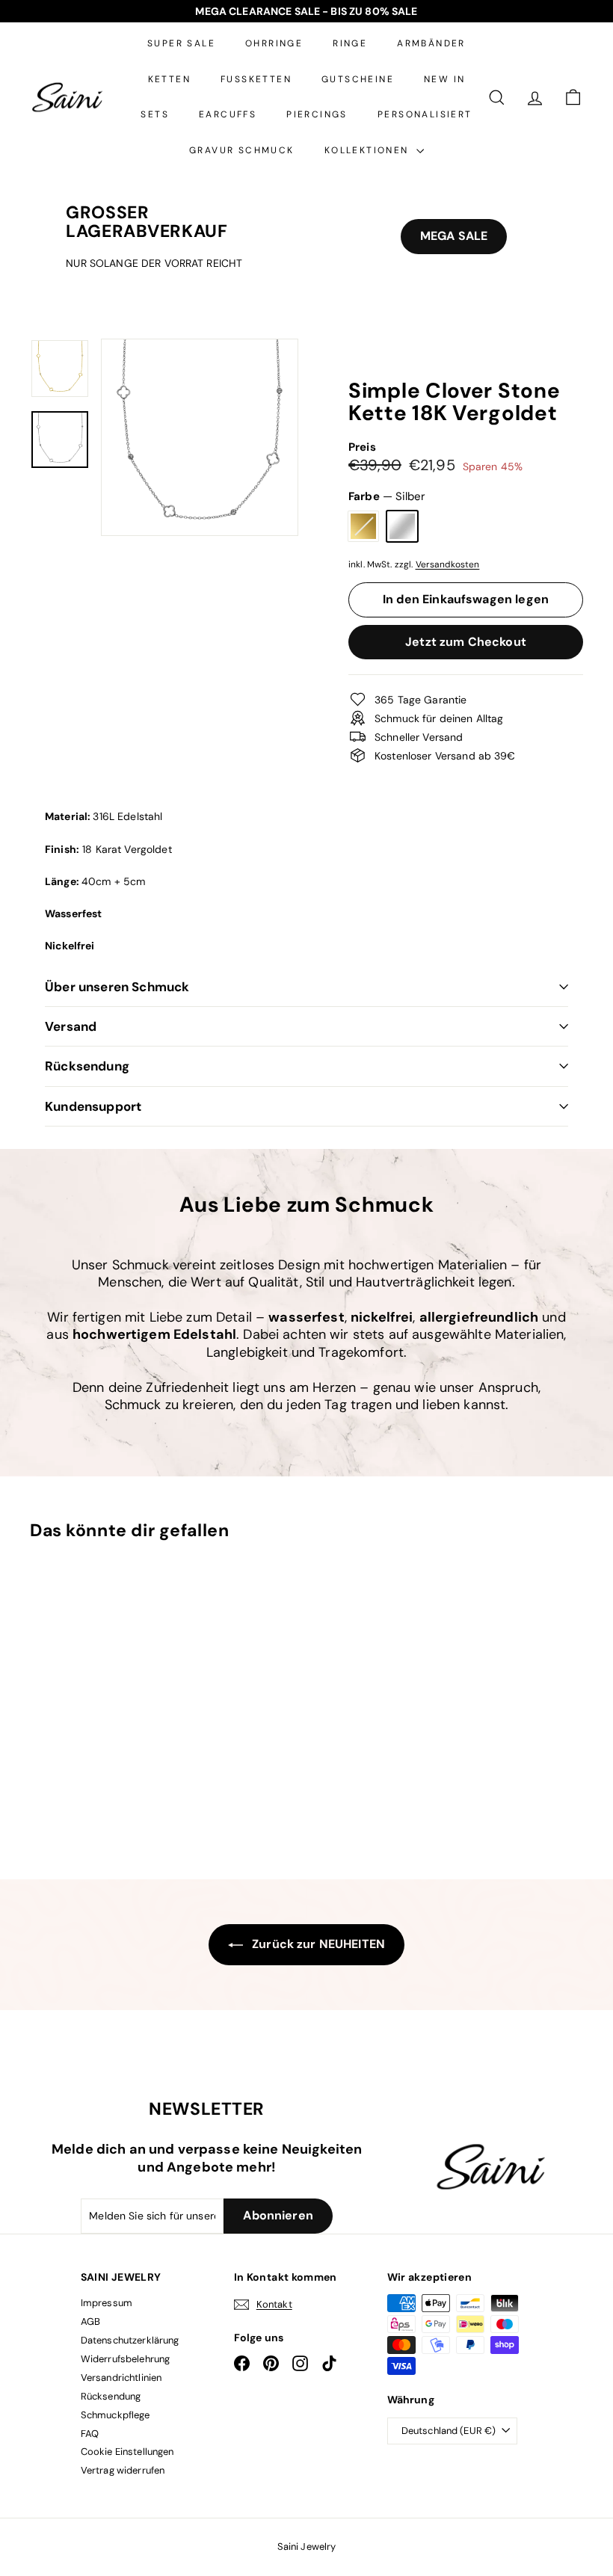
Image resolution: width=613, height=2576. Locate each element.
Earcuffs (228, 114)
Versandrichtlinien (121, 2378)
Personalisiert (425, 114)
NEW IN (444, 79)
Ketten (169, 79)
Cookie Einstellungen (127, 2452)
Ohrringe (274, 43)
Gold (363, 526)
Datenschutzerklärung (130, 2340)
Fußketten (256, 79)
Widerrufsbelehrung (126, 2359)
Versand (71, 1026)
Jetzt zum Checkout (466, 642)
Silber (402, 526)
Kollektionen (369, 150)
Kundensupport (93, 1106)
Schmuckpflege (115, 2415)
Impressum (107, 2303)
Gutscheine (358, 79)
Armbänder (431, 43)
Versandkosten (448, 564)
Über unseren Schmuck (117, 987)
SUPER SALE (181, 43)
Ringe (350, 43)
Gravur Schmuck (242, 150)
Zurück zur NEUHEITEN (317, 1944)
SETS (155, 114)
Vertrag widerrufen (123, 2470)
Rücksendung (87, 1066)
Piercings (317, 114)
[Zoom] (200, 437)
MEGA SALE (454, 236)
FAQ (90, 2434)
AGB (90, 2321)
